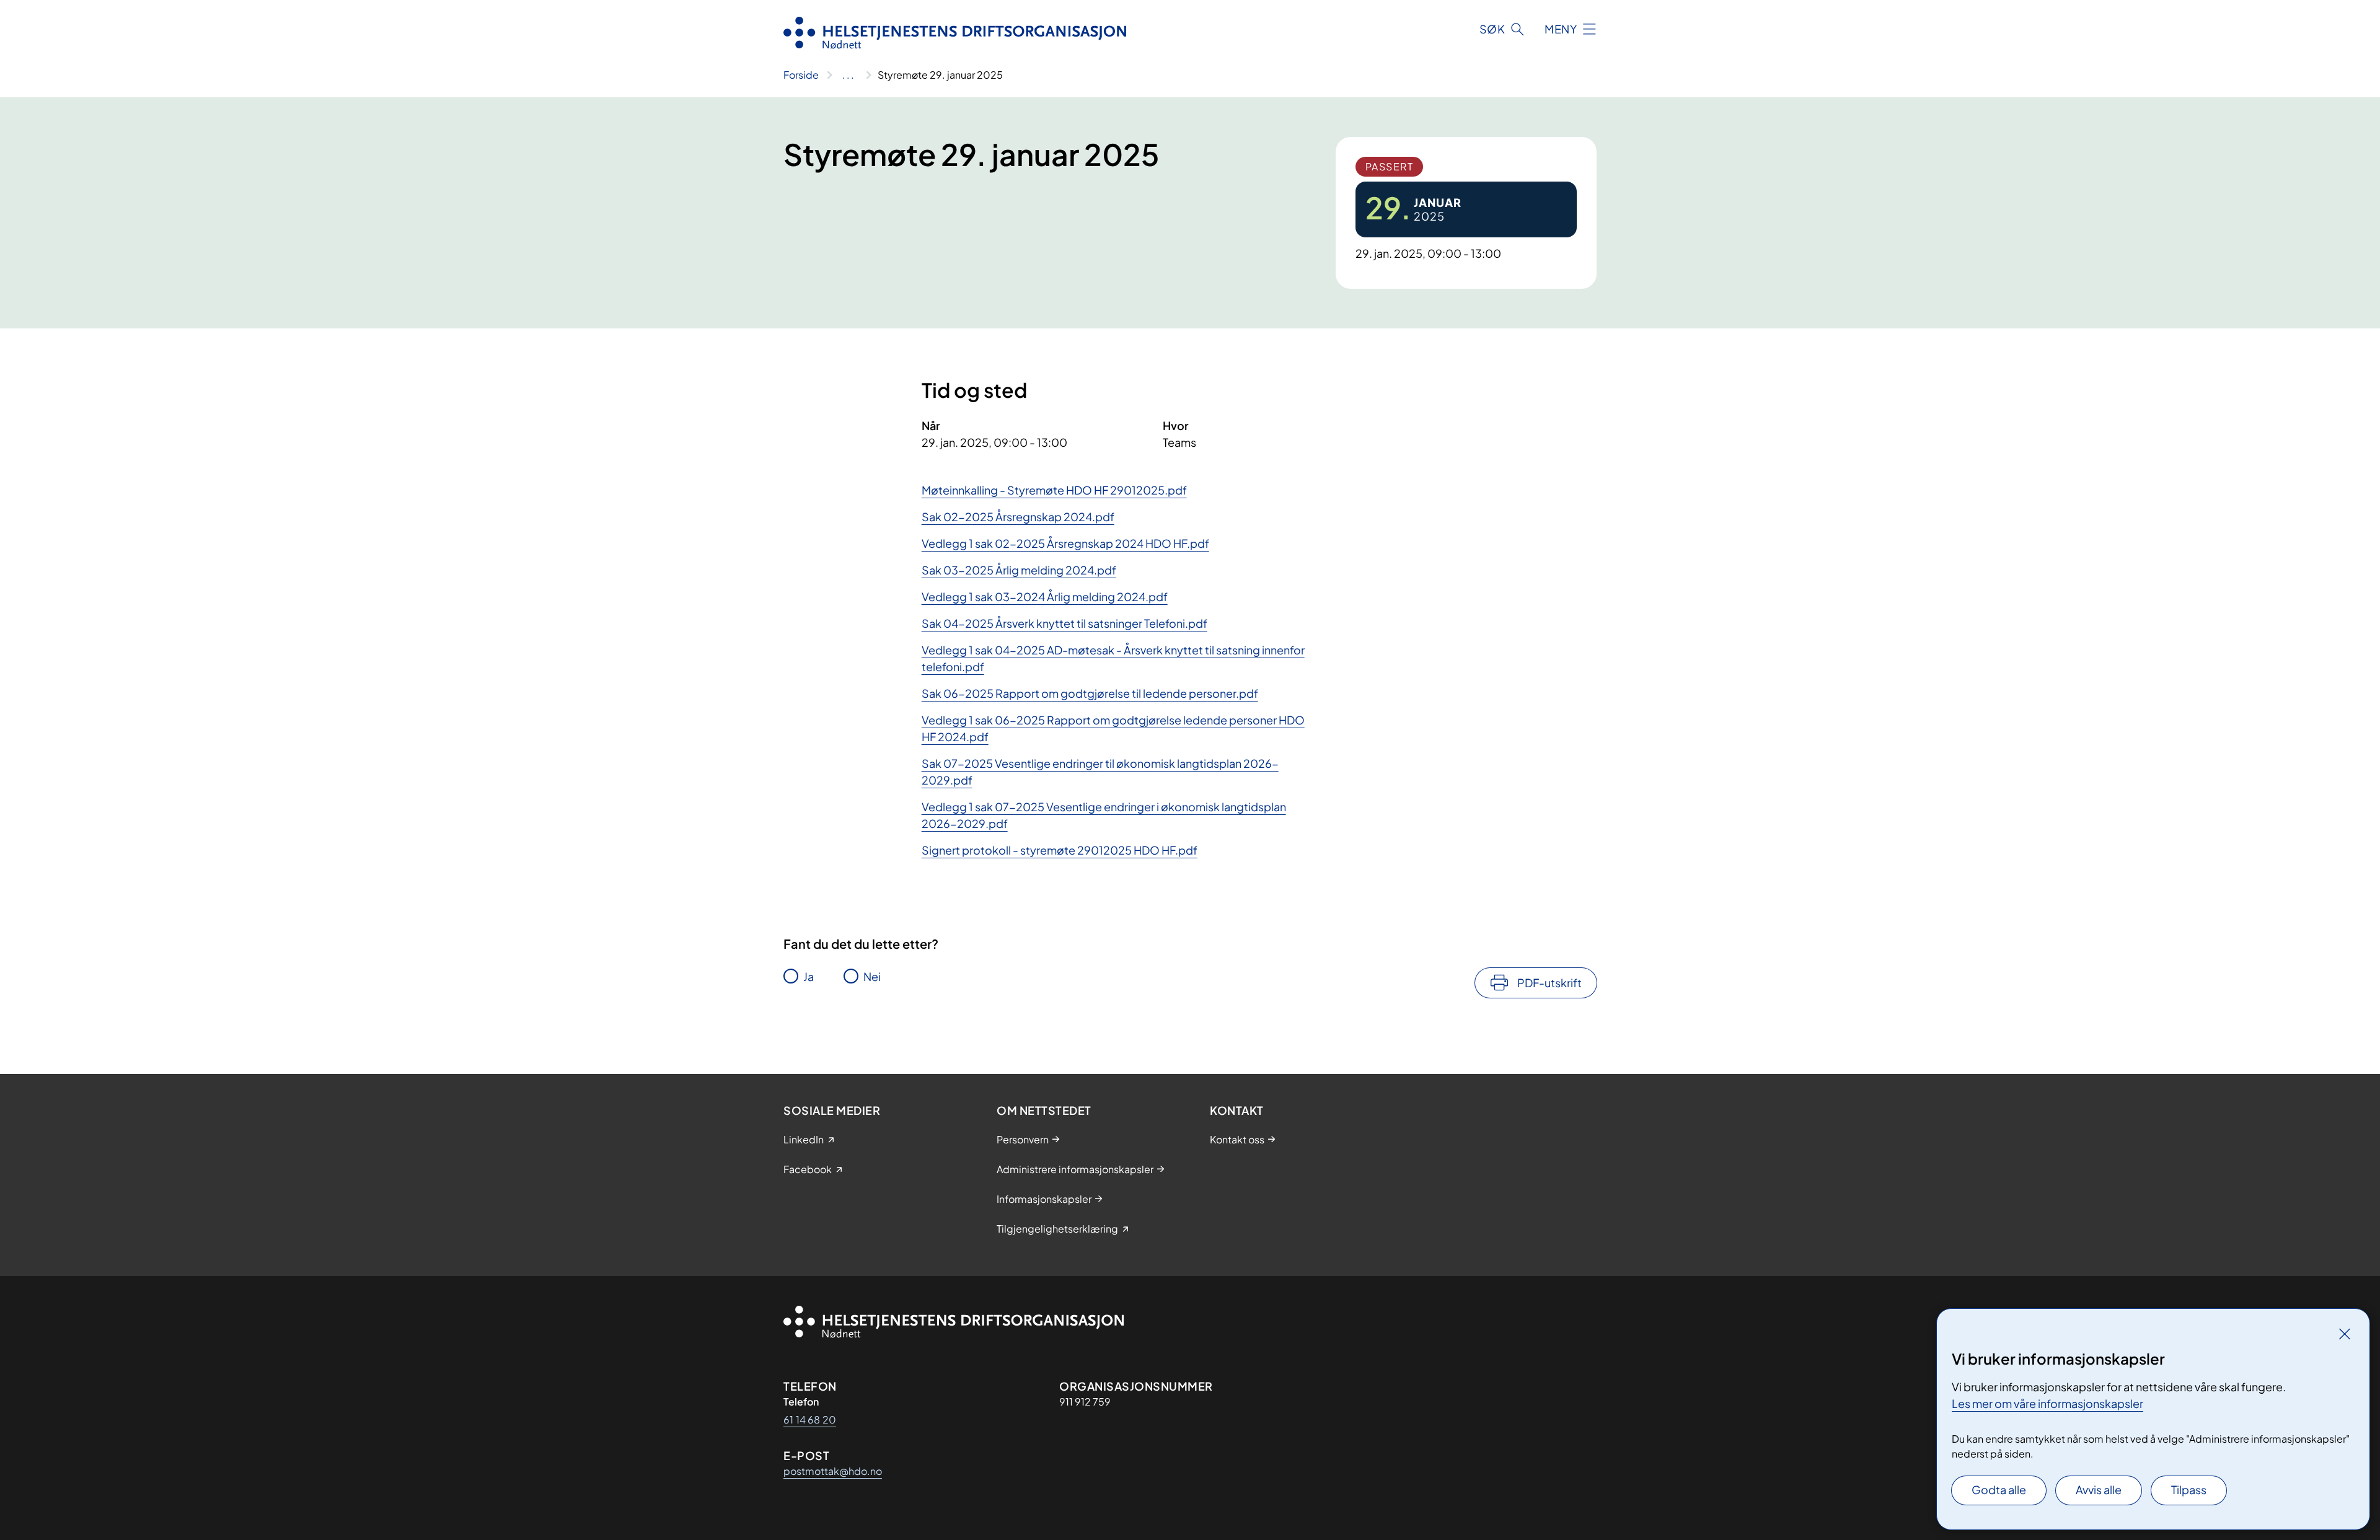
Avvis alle (2099, 1489)
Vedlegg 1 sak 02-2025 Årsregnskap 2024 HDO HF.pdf (1065, 543)
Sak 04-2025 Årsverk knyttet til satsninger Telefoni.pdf (1064, 623)
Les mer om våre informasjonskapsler (2047, 1403)
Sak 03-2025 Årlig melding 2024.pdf (1019, 570)
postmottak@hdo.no (833, 1471)
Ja (809, 976)
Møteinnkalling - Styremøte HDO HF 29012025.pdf (1054, 490)
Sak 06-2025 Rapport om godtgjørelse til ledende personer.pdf (1090, 693)
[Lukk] (2345, 1334)
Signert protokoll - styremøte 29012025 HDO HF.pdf (1060, 850)
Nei (872, 976)
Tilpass (2189, 1489)
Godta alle (1999, 1489)
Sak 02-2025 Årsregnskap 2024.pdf (1018, 517)
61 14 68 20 (810, 1419)
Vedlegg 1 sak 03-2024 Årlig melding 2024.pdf (1045, 596)
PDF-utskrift (1549, 983)
